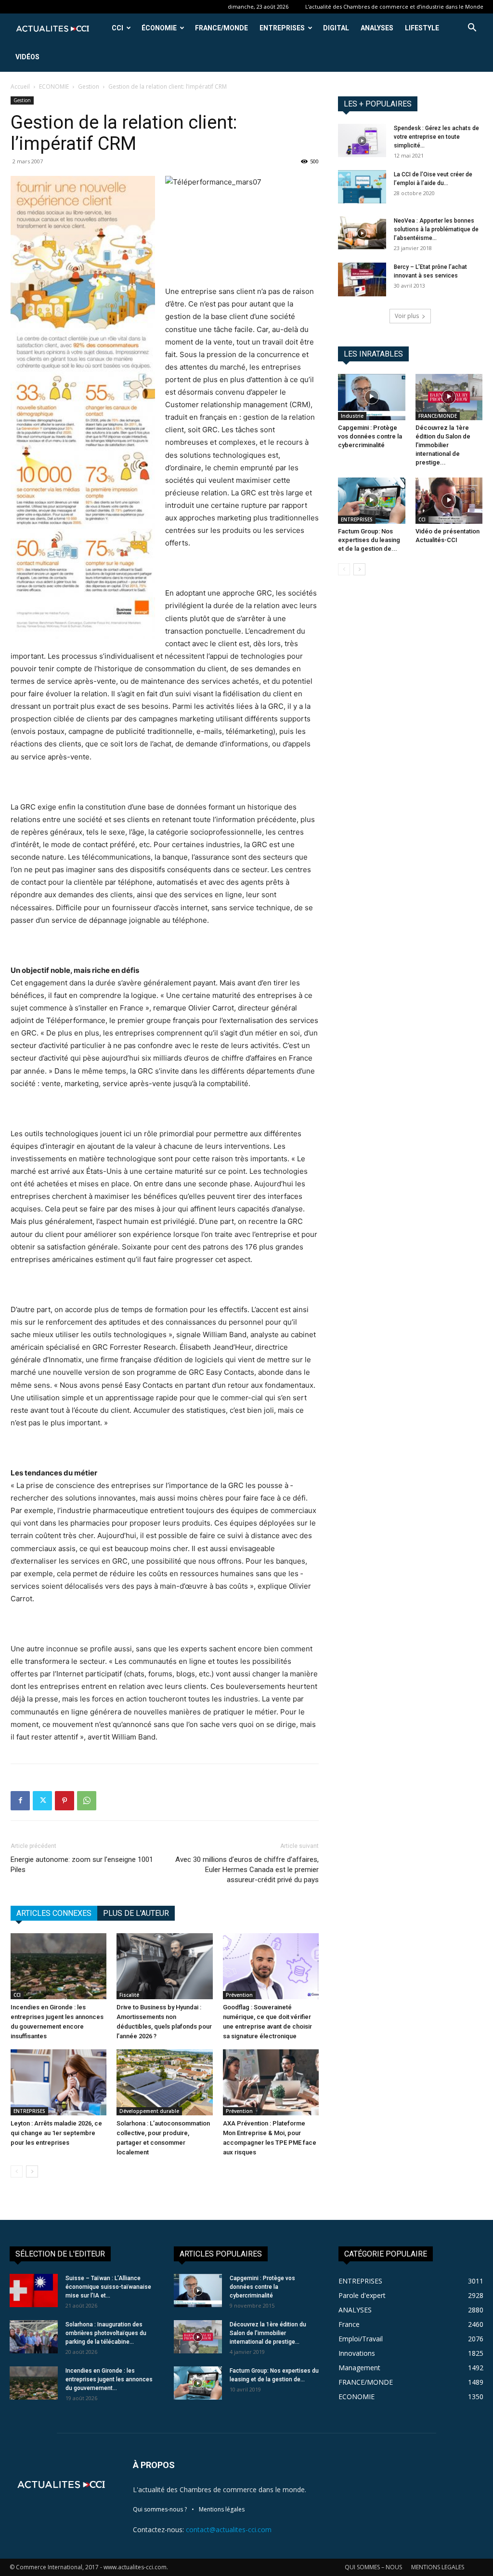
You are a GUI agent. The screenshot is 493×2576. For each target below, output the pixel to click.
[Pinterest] (65, 1801)
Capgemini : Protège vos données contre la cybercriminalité (370, 436)
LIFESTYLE (422, 28)
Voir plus (407, 316)
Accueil (20, 86)
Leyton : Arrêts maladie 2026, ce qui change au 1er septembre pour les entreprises (56, 2133)
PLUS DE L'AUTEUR (136, 1913)
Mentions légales (222, 2509)
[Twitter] (42, 1801)
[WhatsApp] (87, 1801)
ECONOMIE (54, 86)
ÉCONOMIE (159, 28)
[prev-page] (17, 2171)
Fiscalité (129, 1995)
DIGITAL (336, 28)
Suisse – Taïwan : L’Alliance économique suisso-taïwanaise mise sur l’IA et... (108, 2287)
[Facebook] (20, 1801)
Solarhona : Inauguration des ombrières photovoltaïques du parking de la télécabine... (106, 2333)
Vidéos (27, 57)
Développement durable (149, 2111)
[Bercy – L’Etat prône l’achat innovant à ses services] (362, 279)
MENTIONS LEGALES (438, 2567)
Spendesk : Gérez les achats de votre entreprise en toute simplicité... (436, 137)
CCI (117, 28)
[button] (472, 29)
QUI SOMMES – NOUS (373, 2567)
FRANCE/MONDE (221, 28)
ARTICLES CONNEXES (54, 1913)
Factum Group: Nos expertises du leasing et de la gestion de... (369, 540)
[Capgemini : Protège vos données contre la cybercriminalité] (372, 397)
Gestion (89, 86)
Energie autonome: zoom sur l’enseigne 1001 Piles (82, 1865)
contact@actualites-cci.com (229, 2530)
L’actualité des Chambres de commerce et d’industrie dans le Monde (394, 7)
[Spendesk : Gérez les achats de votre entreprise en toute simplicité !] (362, 140)
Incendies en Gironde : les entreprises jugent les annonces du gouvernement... (109, 2379)
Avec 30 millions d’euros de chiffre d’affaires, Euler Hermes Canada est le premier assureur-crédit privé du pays (247, 1870)
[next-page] (32, 2171)
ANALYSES (377, 28)
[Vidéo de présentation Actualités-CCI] (449, 501)
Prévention (239, 1995)
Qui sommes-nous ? (160, 2509)
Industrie (352, 416)
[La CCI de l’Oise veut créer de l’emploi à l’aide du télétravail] (362, 187)
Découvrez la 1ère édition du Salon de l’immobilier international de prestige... (443, 445)
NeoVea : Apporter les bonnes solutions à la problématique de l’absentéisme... (436, 229)
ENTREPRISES (282, 28)
